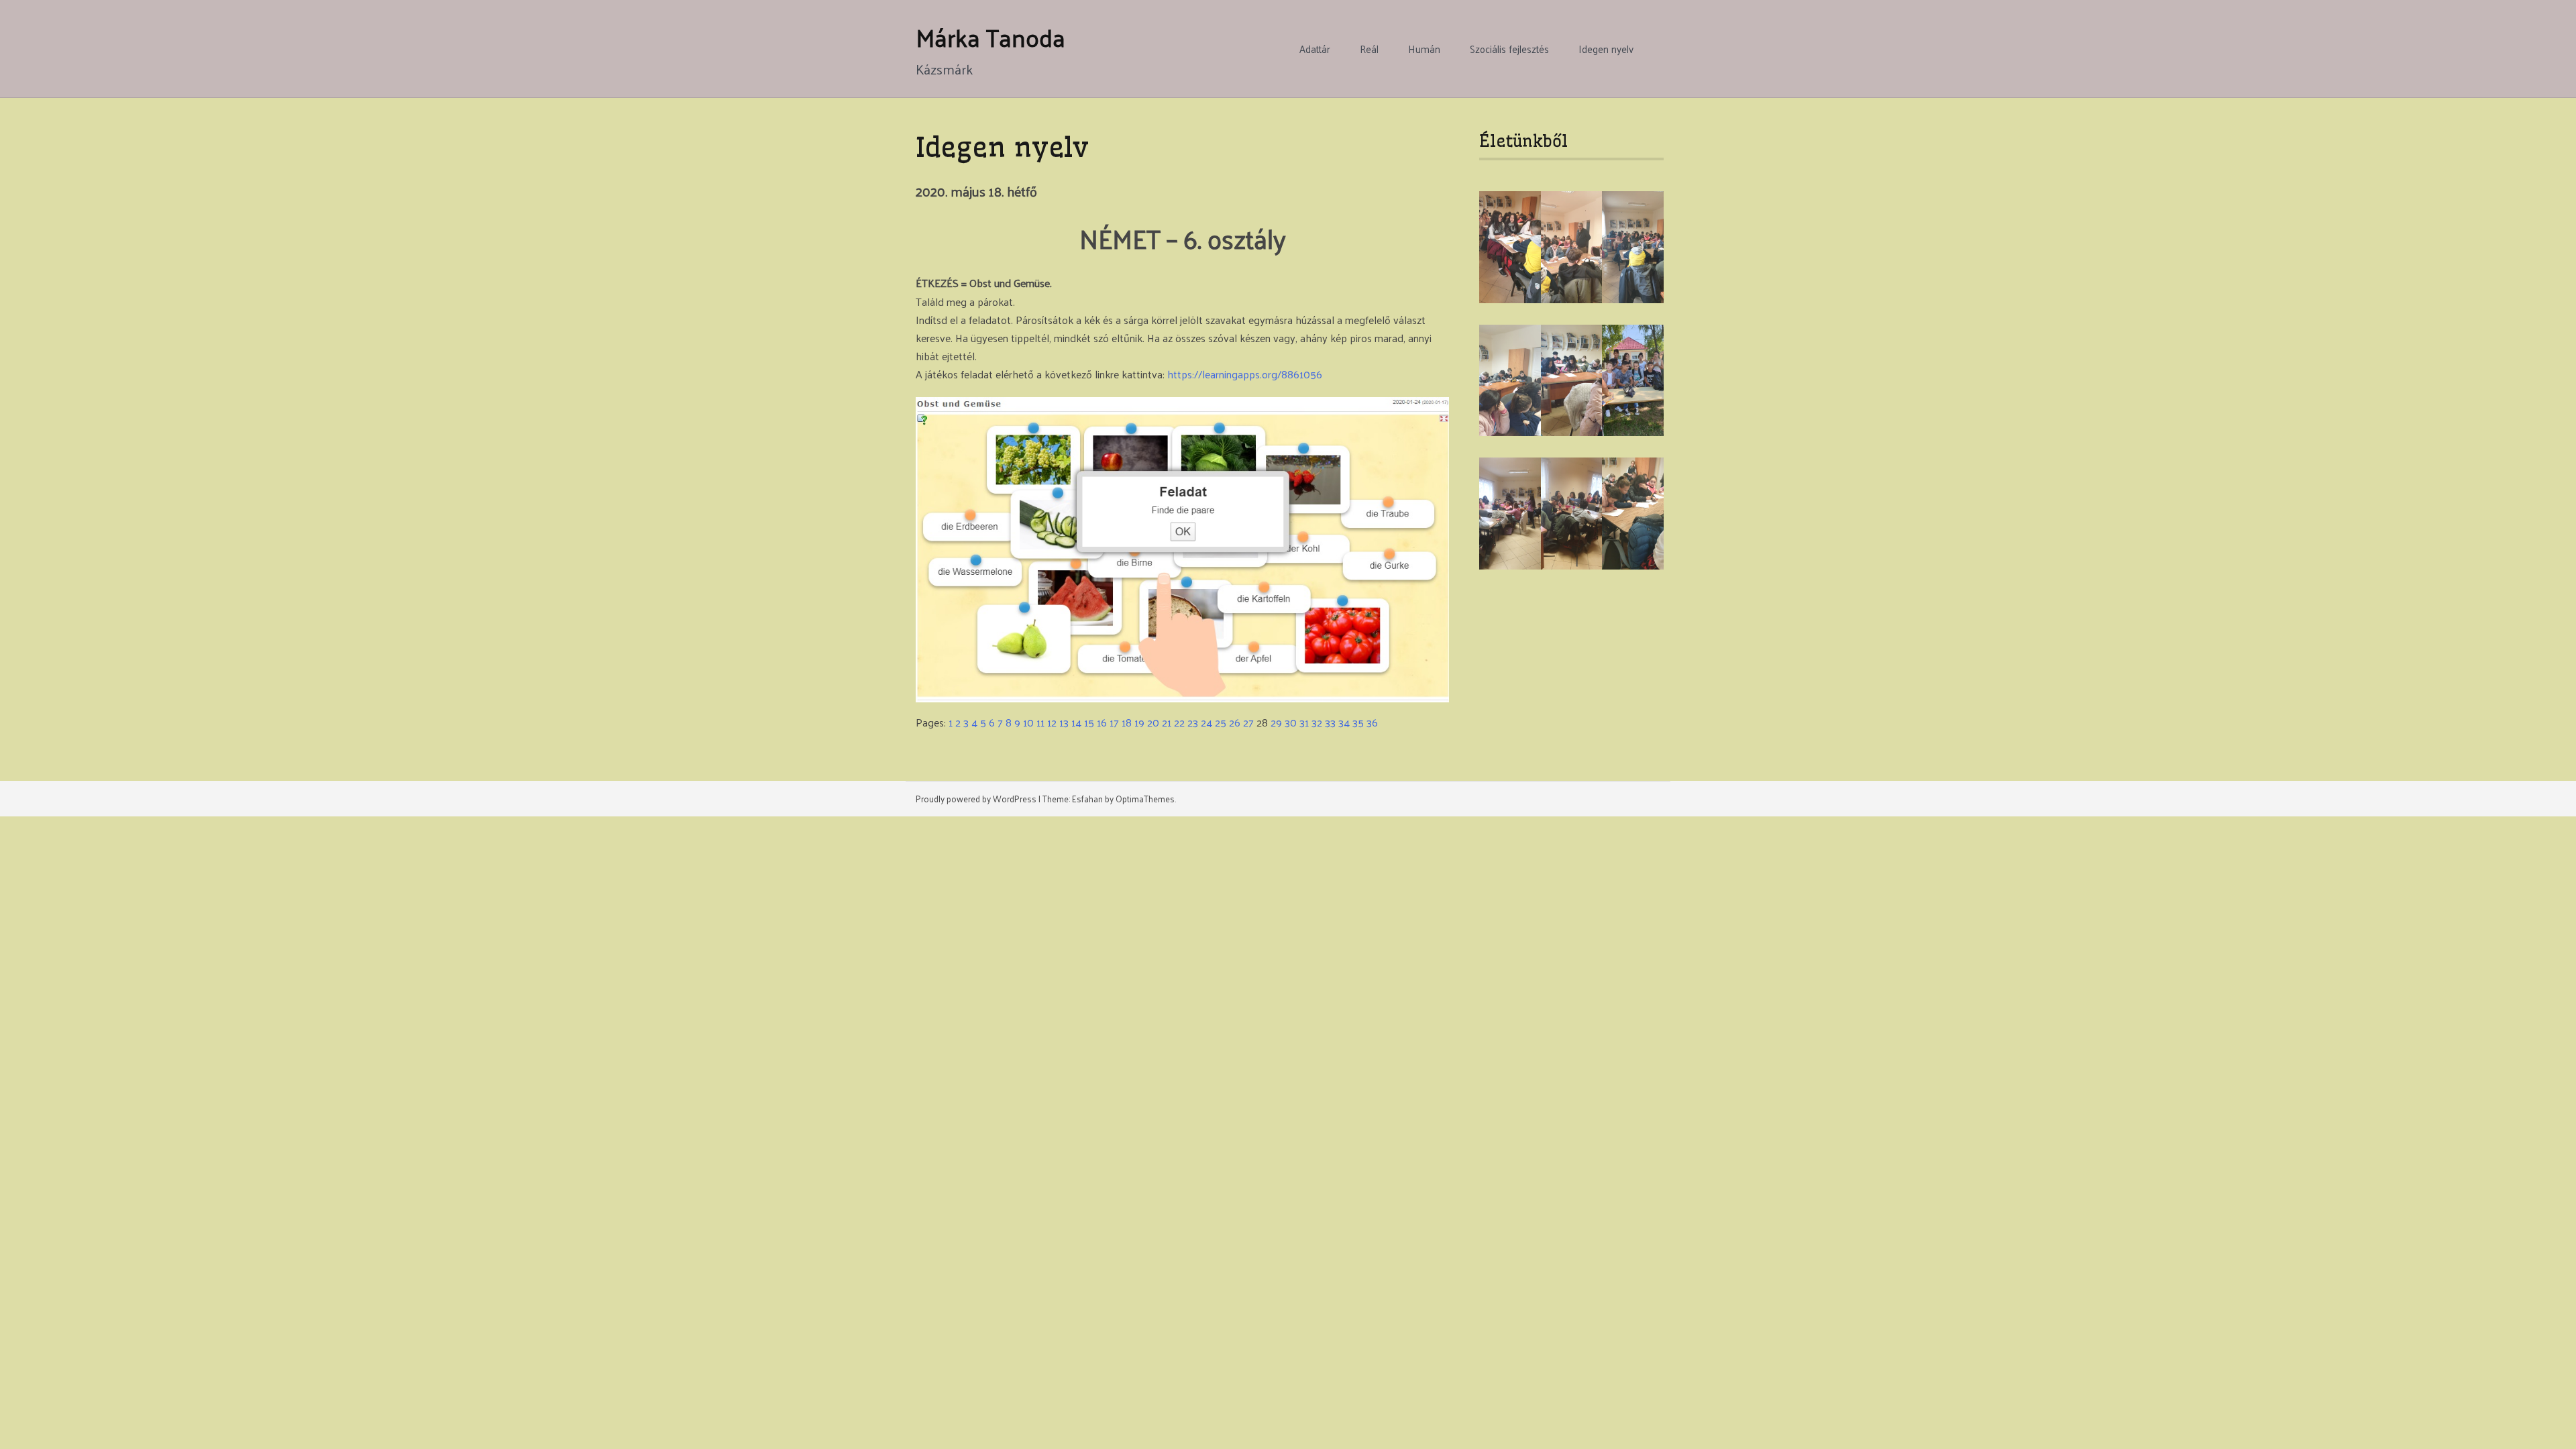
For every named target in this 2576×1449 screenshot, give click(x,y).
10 (1028, 722)
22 (1179, 722)
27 (1248, 722)
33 (1330, 722)
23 (1193, 722)
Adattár (1315, 49)
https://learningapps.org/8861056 (1245, 374)
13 (1064, 722)
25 (1221, 722)
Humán (1424, 49)
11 (1040, 722)
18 (1127, 722)
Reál (1369, 49)
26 (1235, 722)
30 (1291, 722)
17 (1114, 722)
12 (1052, 722)
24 (1206, 722)
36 (1372, 722)
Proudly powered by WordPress (976, 799)
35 (1358, 722)
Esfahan (1087, 799)
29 (1276, 722)
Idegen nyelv (1606, 49)
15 (1089, 722)
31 (1304, 722)
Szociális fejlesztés (1509, 49)
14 (1076, 722)
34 (1344, 722)
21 (1167, 722)
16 (1102, 722)
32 (1317, 722)
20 (1153, 722)
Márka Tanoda (990, 37)
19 (1139, 722)
